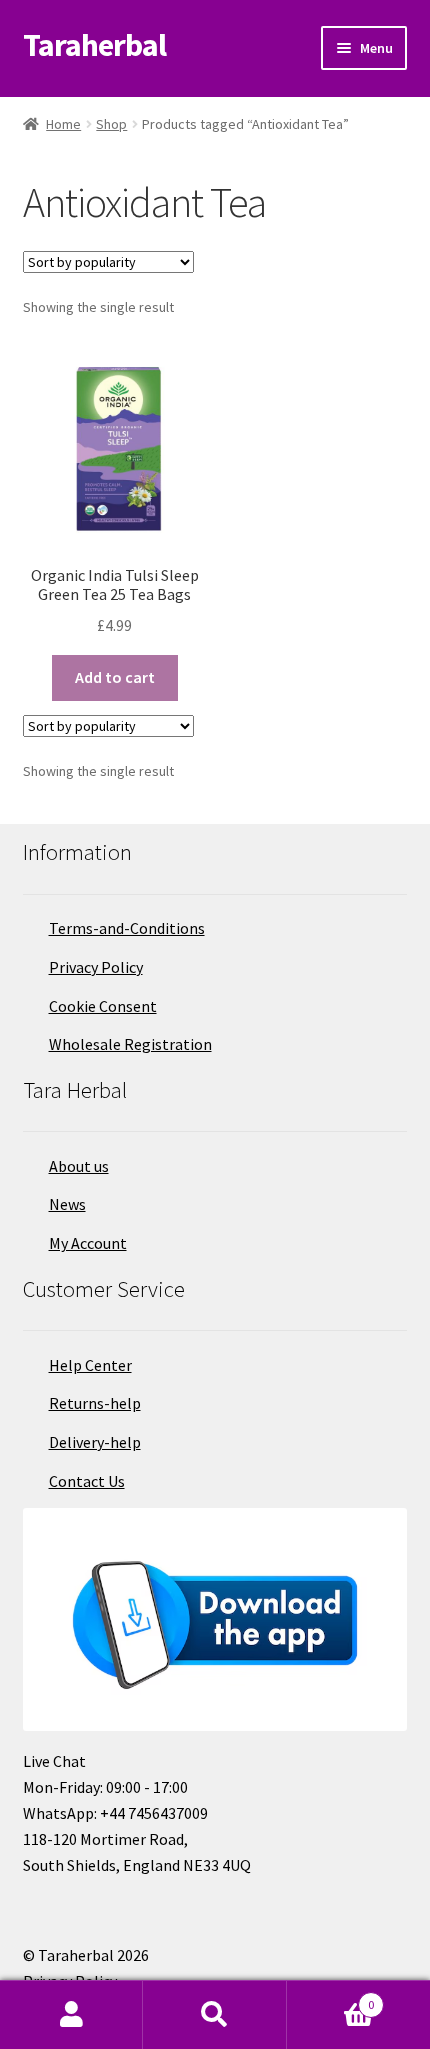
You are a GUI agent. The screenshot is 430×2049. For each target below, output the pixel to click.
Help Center (90, 1365)
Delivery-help (95, 1442)
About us (79, 1166)
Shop (111, 124)
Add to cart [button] (115, 677)
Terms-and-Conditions (127, 928)
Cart (331, 1997)
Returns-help (95, 1403)
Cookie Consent (103, 1006)
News (67, 1204)
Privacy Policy (96, 967)
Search (214, 2015)
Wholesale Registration (130, 1044)
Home (63, 124)
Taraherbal (94, 45)
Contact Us (87, 1481)
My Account (88, 1243)
